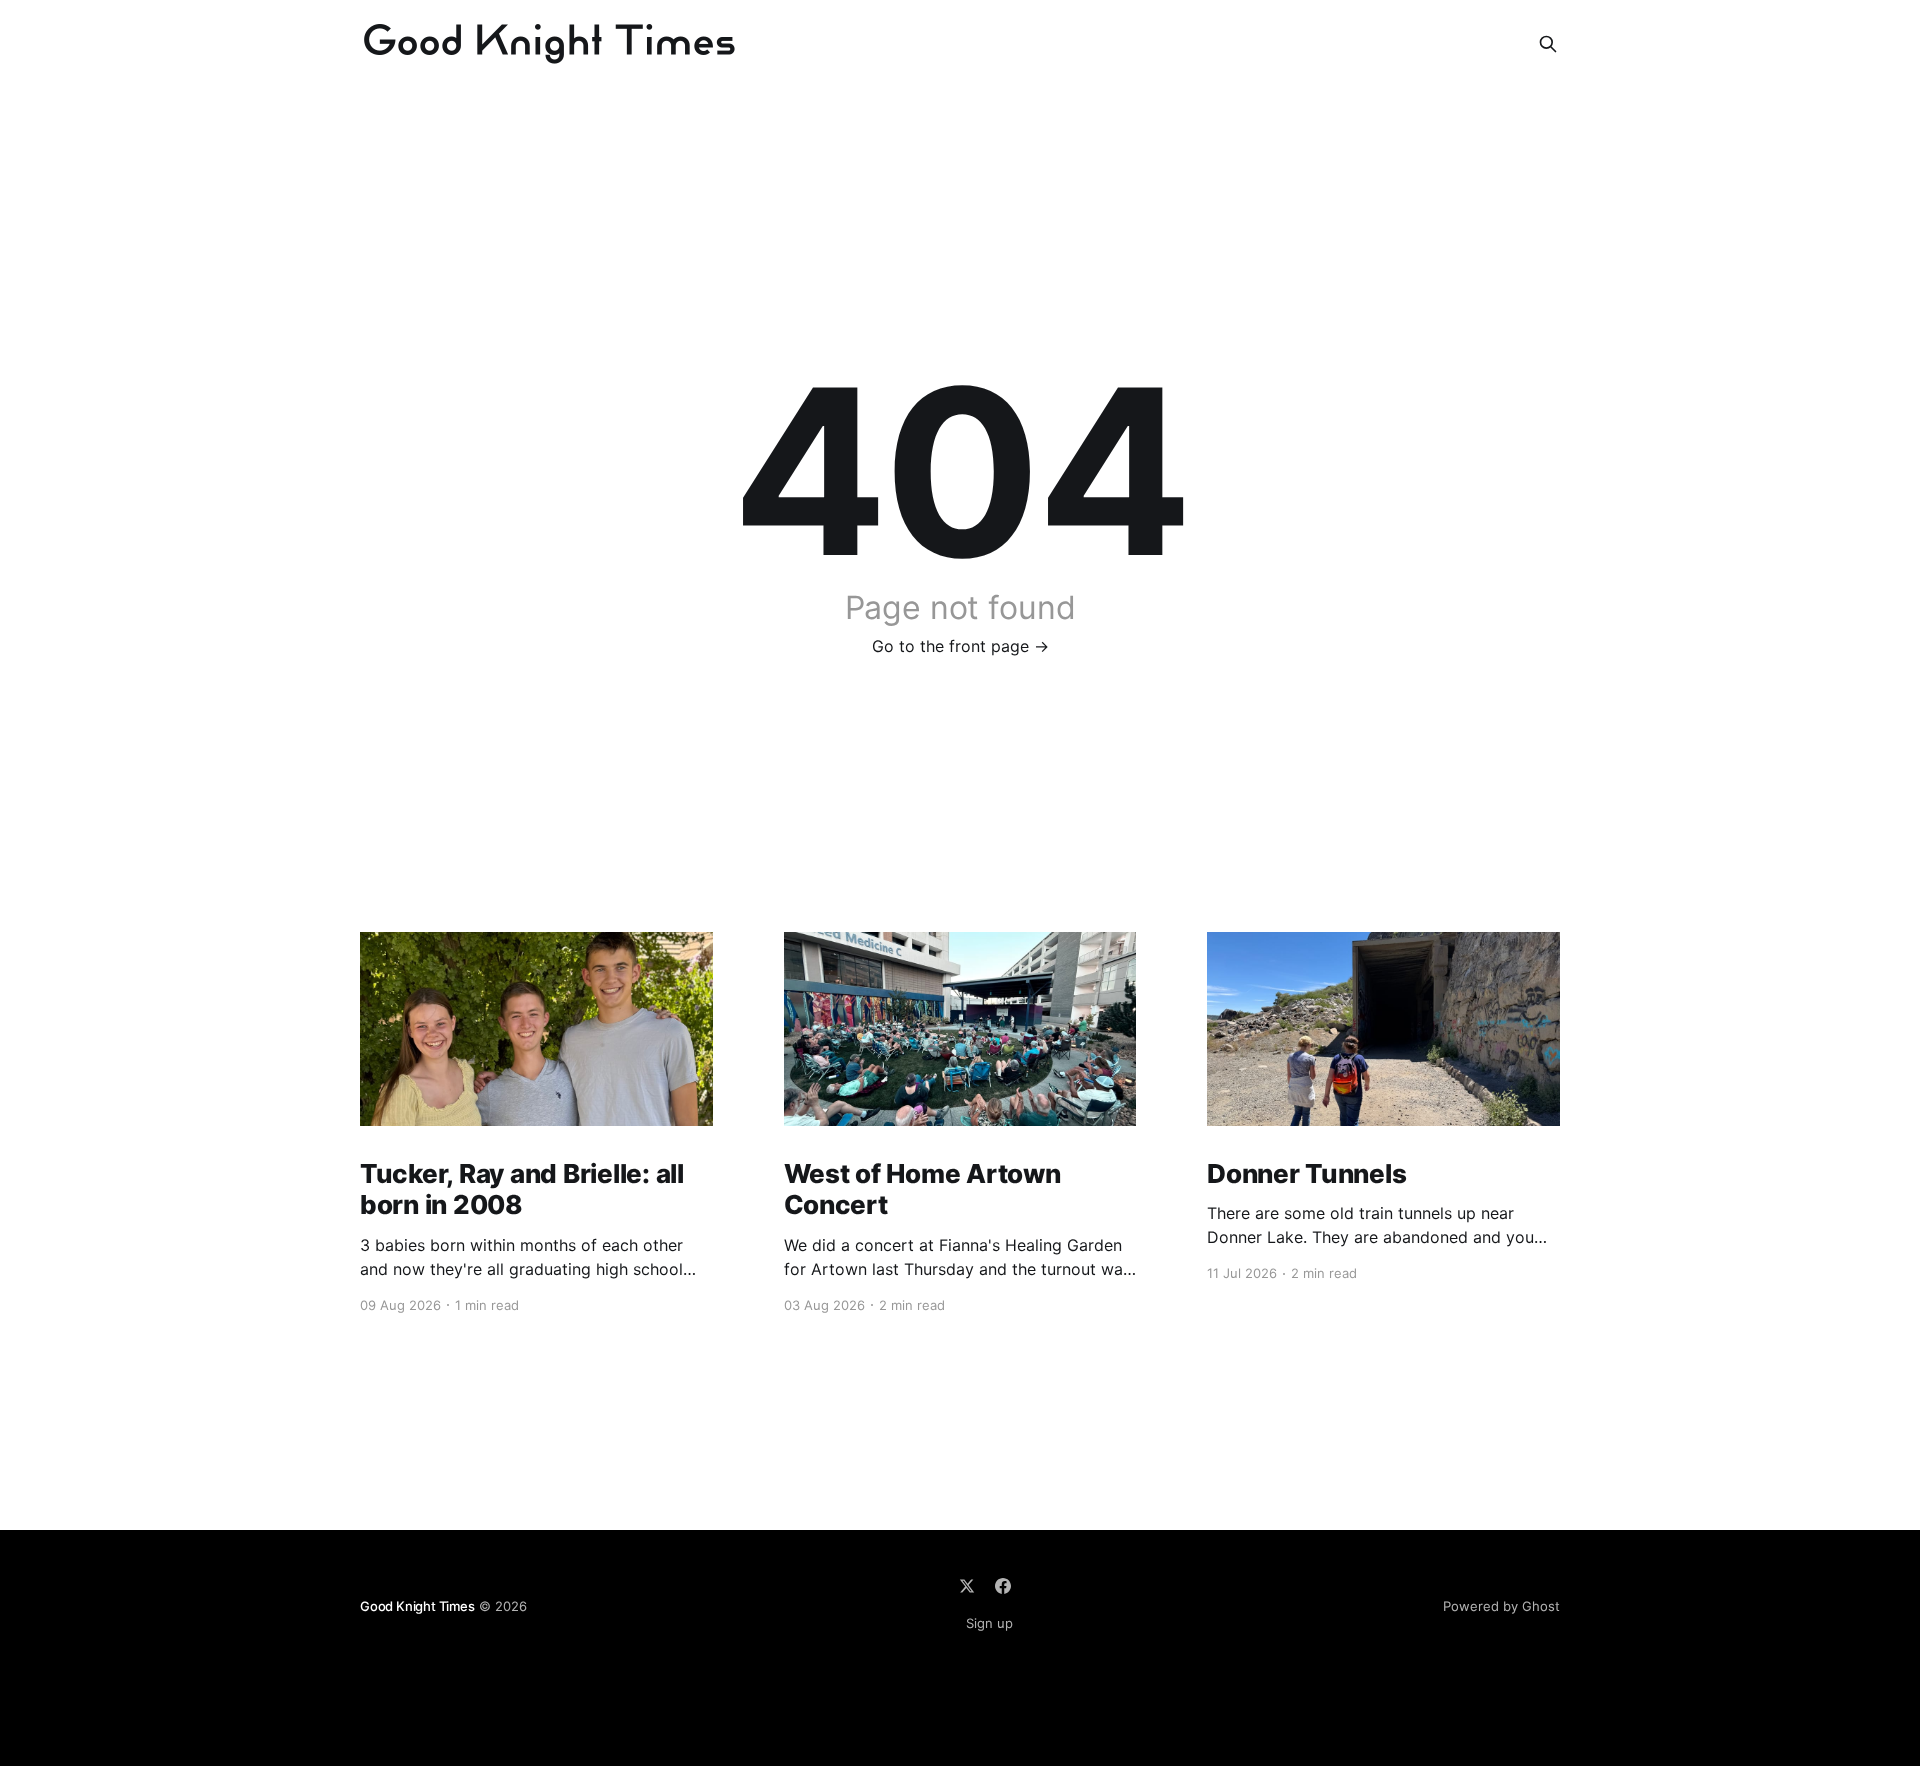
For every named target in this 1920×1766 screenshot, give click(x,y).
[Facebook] (1003, 1586)
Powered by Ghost (1501, 1606)
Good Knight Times (417, 1606)
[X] (967, 1586)
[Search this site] (1548, 44)
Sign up (989, 1623)
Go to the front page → (960, 646)
